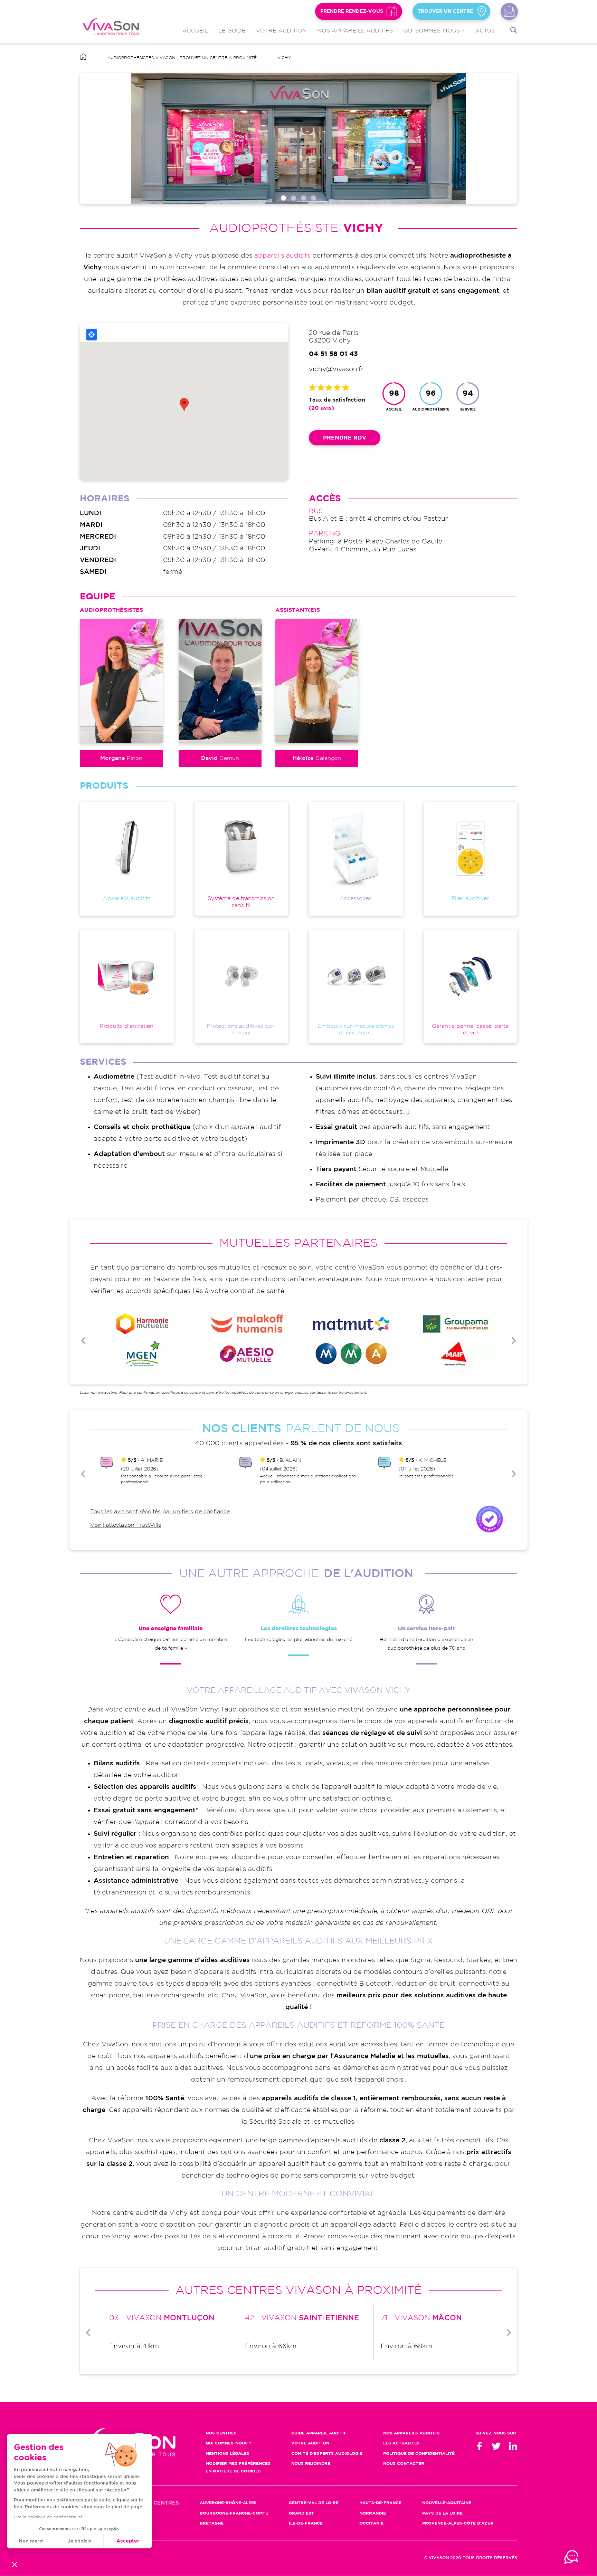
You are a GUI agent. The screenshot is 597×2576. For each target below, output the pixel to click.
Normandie (373, 2513)
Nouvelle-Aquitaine (447, 2503)
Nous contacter (509, 11)
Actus (485, 31)
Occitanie (371, 2523)
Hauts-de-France (380, 2503)
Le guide (232, 31)
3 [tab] (304, 198)
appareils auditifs (282, 256)
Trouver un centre (445, 11)
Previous (83, 1341)
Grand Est (301, 2513)
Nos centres (221, 2433)
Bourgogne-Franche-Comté (234, 2513)
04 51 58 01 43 (333, 354)
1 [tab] (283, 198)
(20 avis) (321, 408)
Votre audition (281, 31)
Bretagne (212, 2523)
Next (514, 1341)
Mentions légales (227, 2454)
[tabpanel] (298, 138)
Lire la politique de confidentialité (48, 2517)
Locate (92, 335)
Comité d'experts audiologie (327, 2454)
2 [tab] (293, 198)
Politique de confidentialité (419, 2454)
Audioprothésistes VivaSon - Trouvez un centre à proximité (182, 58)
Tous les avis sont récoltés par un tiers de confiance (160, 1512)
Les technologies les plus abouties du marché (299, 1640)
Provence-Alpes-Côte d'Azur (458, 2523)
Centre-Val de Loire (314, 2503)
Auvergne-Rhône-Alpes (228, 2503)
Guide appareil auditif (319, 2433)
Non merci (31, 2541)
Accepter (128, 2541)
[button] (15, 2564)
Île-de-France (306, 2523)
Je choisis (79, 2541)
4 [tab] (314, 198)
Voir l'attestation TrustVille (126, 1525)
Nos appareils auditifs (355, 31)
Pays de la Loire (442, 2513)
